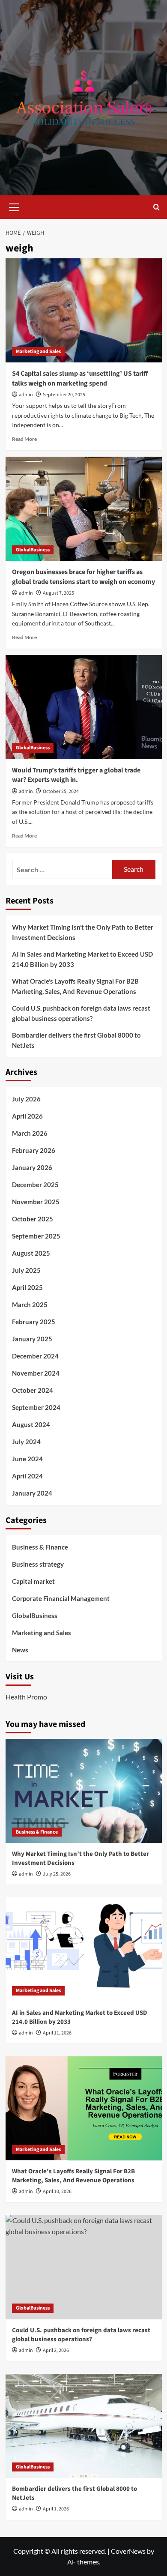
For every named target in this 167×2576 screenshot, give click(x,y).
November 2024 (36, 1373)
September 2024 (36, 1407)
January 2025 (32, 1339)
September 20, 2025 (64, 395)
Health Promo (26, 1697)
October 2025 (33, 1219)
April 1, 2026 (56, 2509)
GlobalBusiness (33, 550)
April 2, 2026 (56, 2350)
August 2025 (31, 1253)
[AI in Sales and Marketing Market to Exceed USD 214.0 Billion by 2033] (84, 1949)
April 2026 (27, 1116)
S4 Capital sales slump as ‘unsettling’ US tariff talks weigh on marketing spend (80, 378)
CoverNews (128, 2551)
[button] (14, 206)
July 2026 (26, 1099)
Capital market (33, 1581)
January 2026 (32, 1167)
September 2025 (36, 1236)
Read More (24, 439)
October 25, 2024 (61, 791)
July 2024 (26, 1442)
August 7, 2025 (58, 593)
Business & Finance (40, 1547)
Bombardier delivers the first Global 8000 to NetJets (76, 1040)
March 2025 (30, 1304)
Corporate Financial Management (61, 1598)
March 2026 (30, 1133)
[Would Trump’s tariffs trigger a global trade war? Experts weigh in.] (84, 707)
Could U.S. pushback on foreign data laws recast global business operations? (81, 1013)
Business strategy (38, 1564)
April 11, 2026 (57, 2033)
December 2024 (35, 1356)
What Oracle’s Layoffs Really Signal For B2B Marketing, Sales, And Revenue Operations (75, 986)
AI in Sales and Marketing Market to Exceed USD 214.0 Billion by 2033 (82, 959)
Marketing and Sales (38, 352)
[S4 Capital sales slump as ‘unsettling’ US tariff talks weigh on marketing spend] (84, 310)
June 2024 (27, 1459)
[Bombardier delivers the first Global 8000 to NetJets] (84, 2426)
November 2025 (36, 1202)
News (20, 1650)
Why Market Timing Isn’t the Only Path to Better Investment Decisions (83, 932)
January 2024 (32, 1493)
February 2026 (34, 1150)
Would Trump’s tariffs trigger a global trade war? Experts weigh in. (76, 775)
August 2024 (31, 1424)
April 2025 (27, 1287)
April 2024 (27, 1476)
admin (26, 395)
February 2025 (34, 1322)
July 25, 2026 (57, 1874)
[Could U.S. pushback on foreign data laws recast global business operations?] (84, 2267)
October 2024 (33, 1390)
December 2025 (35, 1185)
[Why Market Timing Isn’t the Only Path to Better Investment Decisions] (84, 1791)
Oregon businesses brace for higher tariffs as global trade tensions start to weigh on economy (83, 577)
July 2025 (26, 1270)
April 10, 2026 (57, 2192)
